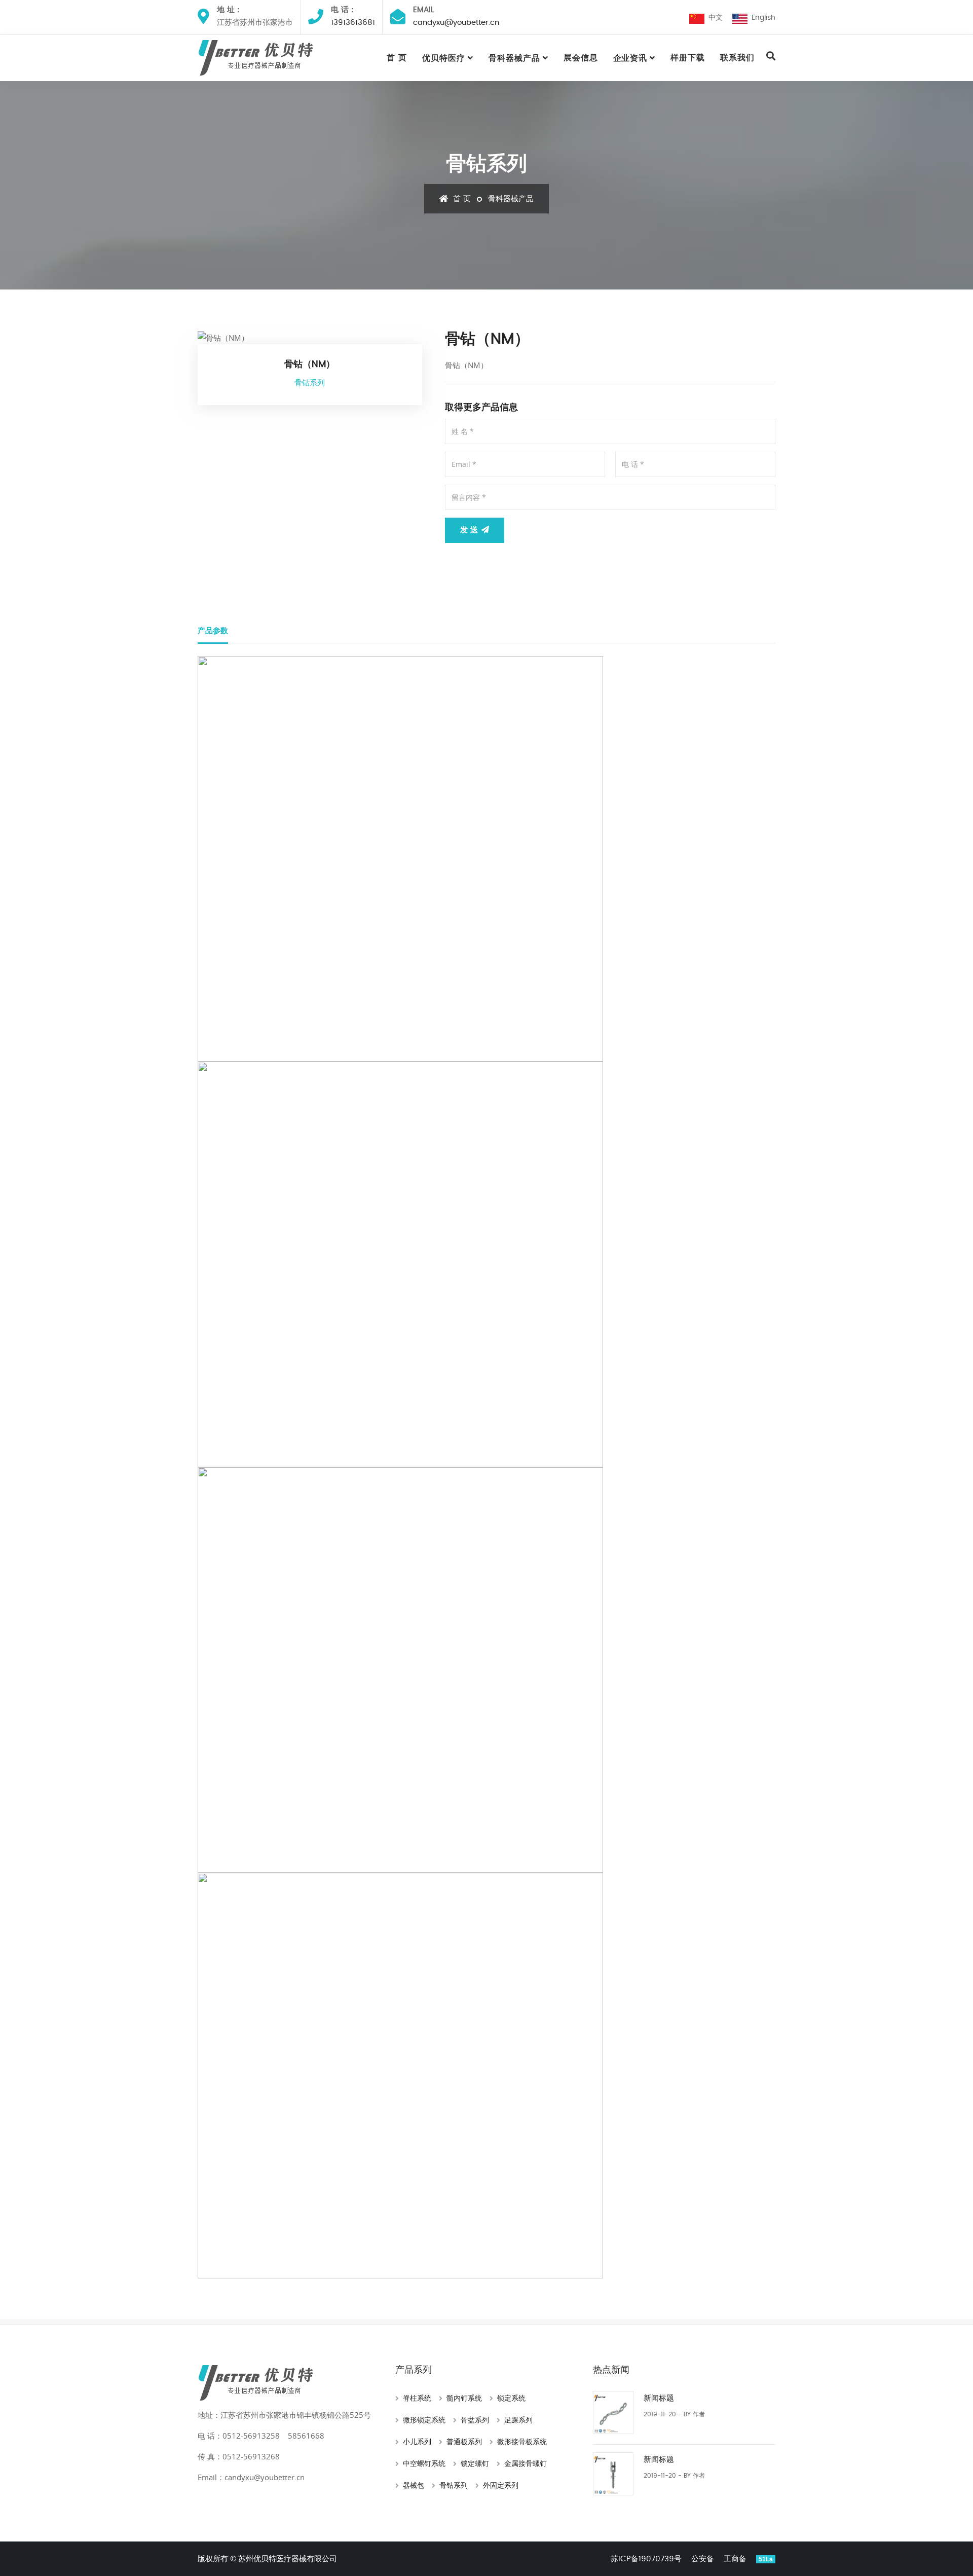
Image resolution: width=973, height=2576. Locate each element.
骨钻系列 (454, 2486)
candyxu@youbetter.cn (456, 23)
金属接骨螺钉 (526, 2464)
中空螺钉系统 (424, 2464)
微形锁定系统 (424, 2420)
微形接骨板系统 (522, 2442)
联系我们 (737, 58)
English (761, 18)
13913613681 (353, 23)
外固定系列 (501, 2486)
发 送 (470, 530)
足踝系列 (518, 2420)
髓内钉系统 (464, 2399)
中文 (714, 18)
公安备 (703, 2559)
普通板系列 (464, 2442)
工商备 (735, 2559)
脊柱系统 (417, 2399)
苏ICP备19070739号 (646, 2559)
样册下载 (688, 58)
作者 (699, 2414)
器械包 (414, 2486)
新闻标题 (659, 2398)
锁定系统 (511, 2399)
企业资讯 (630, 58)
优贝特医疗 (444, 58)
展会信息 (581, 58)
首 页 (397, 58)
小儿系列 (417, 2442)
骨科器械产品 (514, 58)
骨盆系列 (475, 2420)
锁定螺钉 (475, 2464)
